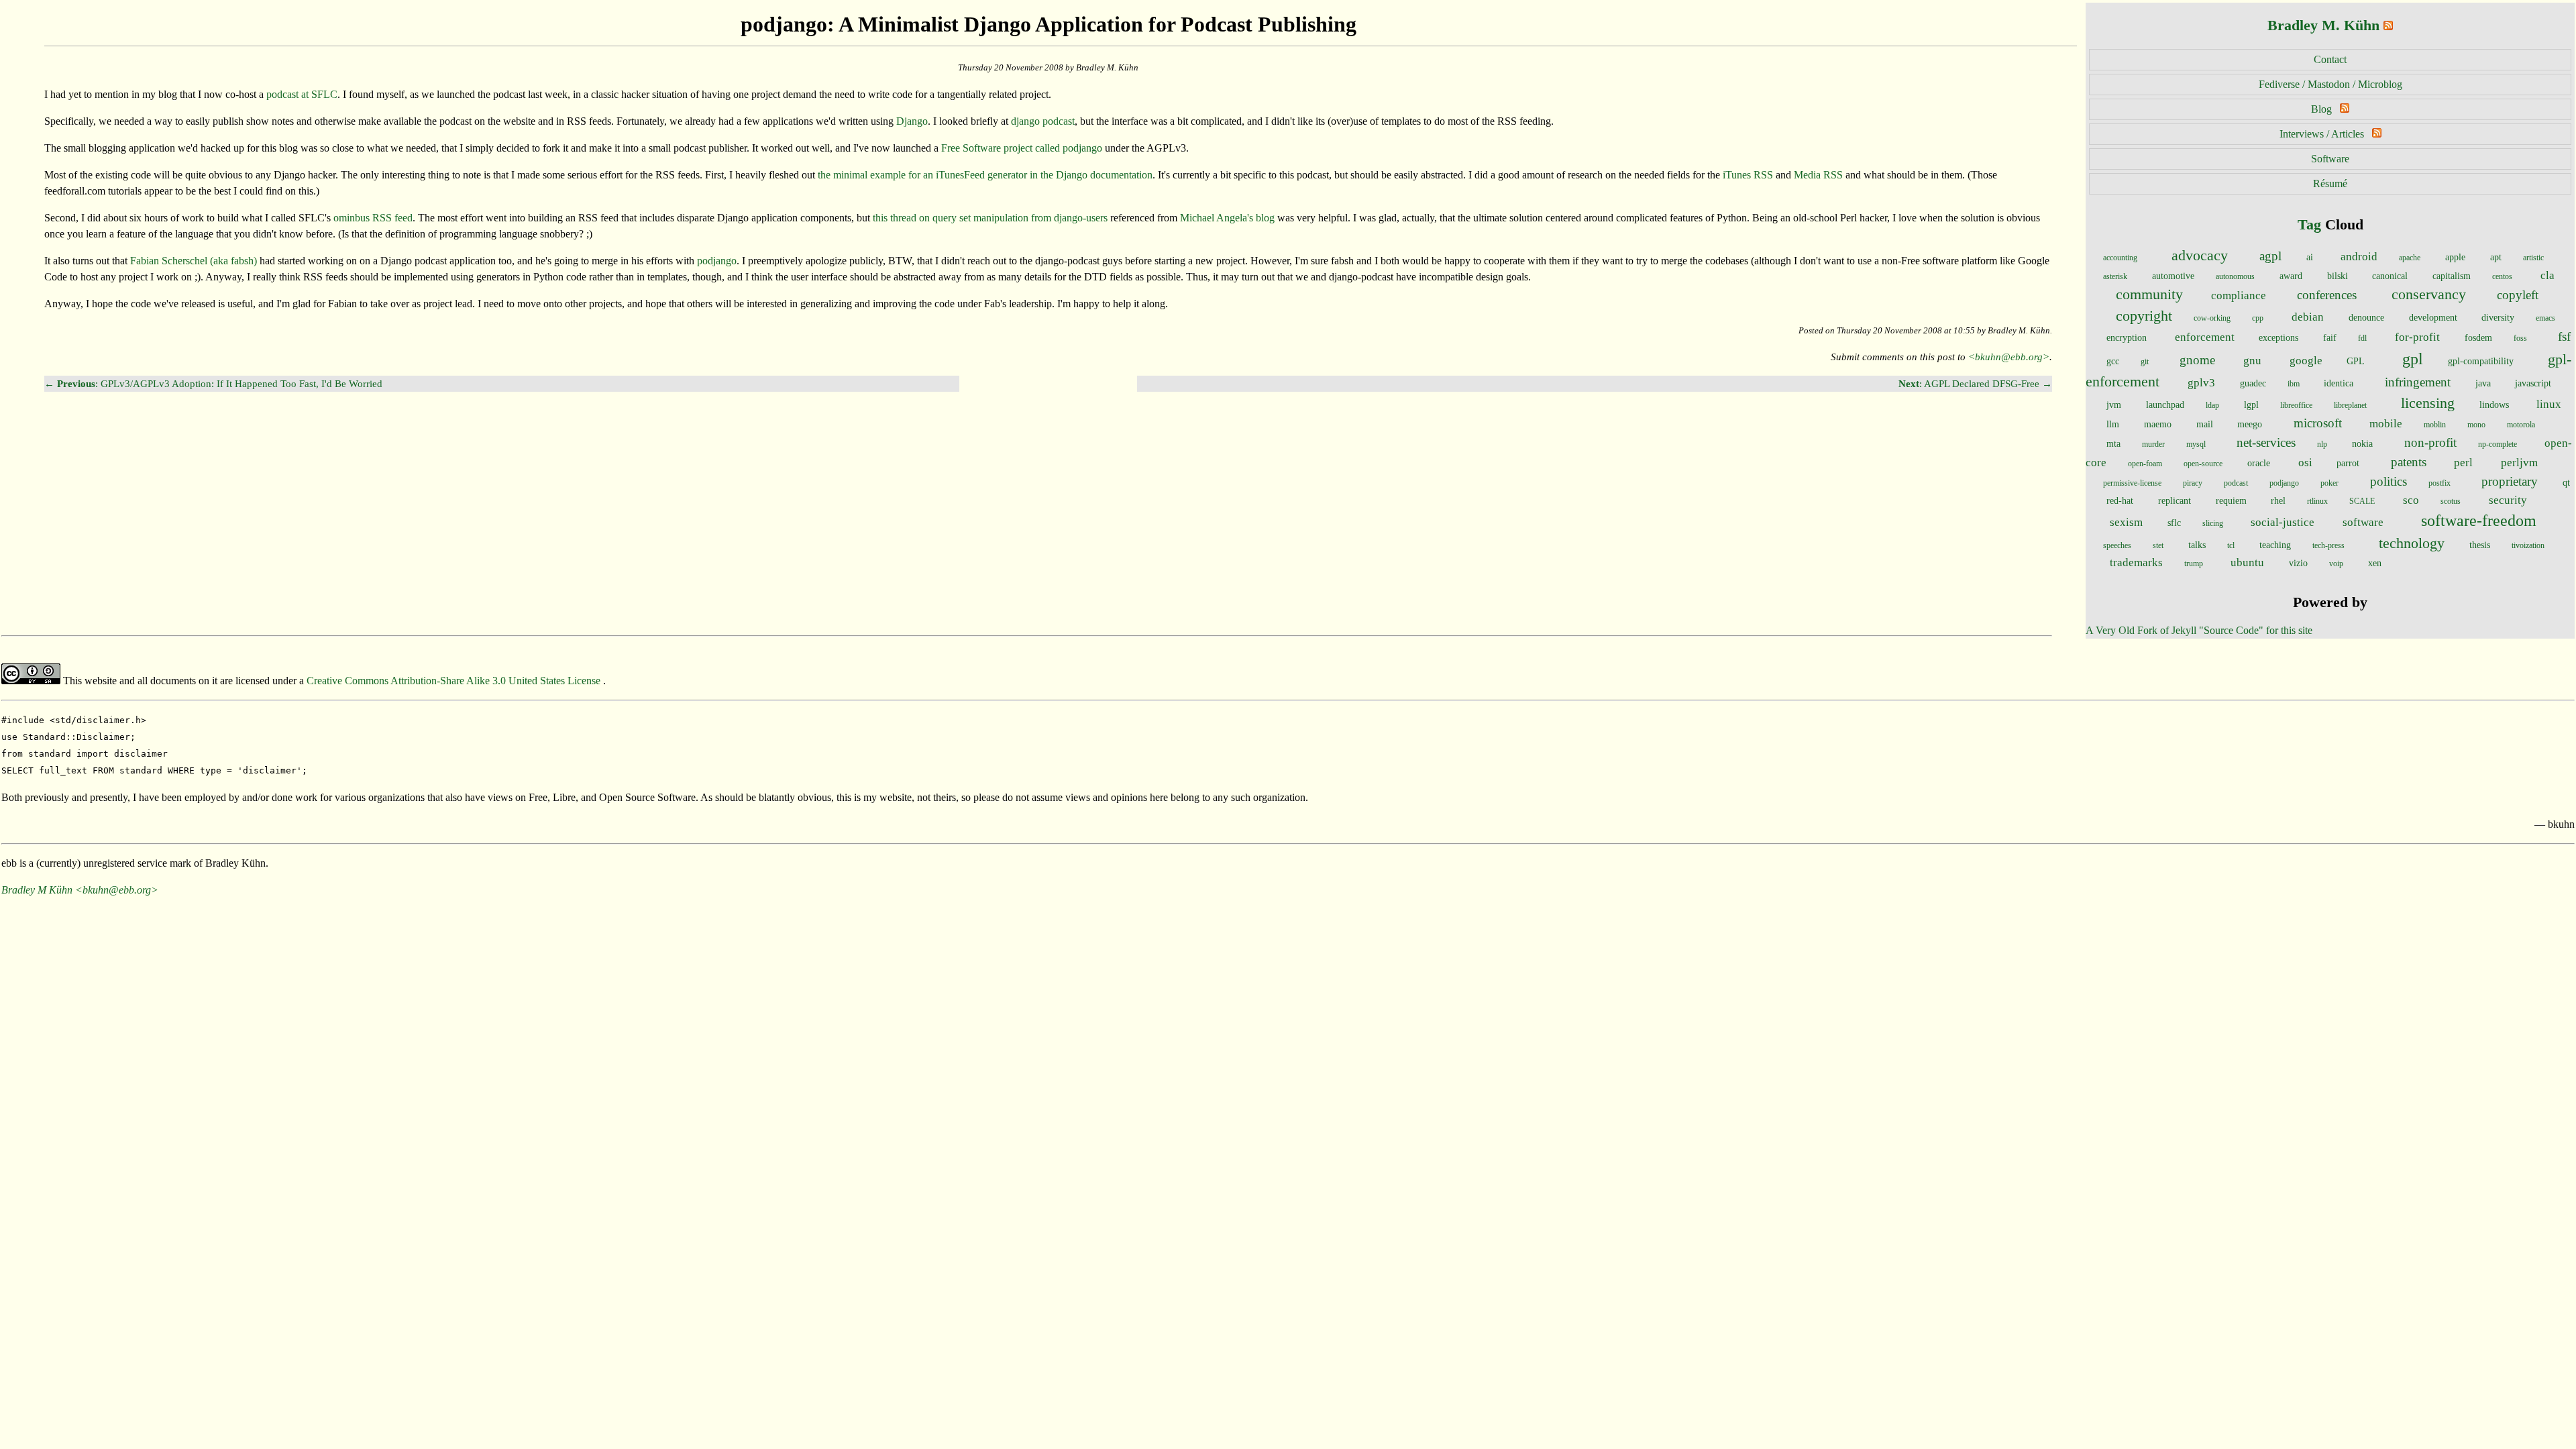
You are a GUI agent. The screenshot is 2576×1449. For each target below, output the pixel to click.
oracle (2259, 463)
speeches (2117, 545)
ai (2310, 257)
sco (2411, 500)
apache (2410, 258)
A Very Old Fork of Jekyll (2141, 630)
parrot (2348, 463)
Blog (2321, 109)
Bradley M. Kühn (2323, 25)
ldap (2212, 405)
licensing (2428, 403)
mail (2205, 424)
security (2508, 500)
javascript (2533, 383)
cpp (2258, 318)
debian (2308, 317)
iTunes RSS (1748, 175)
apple (2455, 257)
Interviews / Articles (2322, 134)
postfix (2439, 483)
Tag (2309, 224)
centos (2502, 276)
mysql (2196, 444)
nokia (2362, 443)
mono (2476, 425)
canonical (2390, 276)
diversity (2498, 317)
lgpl (2251, 405)
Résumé (2330, 183)
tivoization (2528, 545)
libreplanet (2350, 405)
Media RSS (1818, 175)
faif (2330, 337)
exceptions (2278, 337)
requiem (2231, 500)
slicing (2213, 523)
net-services (2266, 442)
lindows (2494, 405)
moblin (2435, 425)
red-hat (2120, 500)
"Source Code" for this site (2256, 630)
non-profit (2430, 442)
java (2483, 383)
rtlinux (2317, 501)
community (2149, 294)
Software (2330, 159)
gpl (2413, 359)
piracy (2193, 483)
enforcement (2205, 337)
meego (2250, 424)
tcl (2231, 545)
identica (2339, 383)
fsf (2564, 336)
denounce (2366, 317)
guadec (2253, 383)
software (2363, 522)
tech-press (2328, 545)
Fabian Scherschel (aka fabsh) (194, 261)
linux (2549, 404)
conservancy (2429, 294)
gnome (2197, 360)
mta (2113, 443)
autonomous (2235, 276)
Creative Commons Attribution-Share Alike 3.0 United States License (455, 681)
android (2359, 257)
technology (2412, 543)
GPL (2356, 361)
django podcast (1043, 121)
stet (2158, 545)
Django (912, 121)
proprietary (2510, 481)
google (2306, 361)
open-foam (2145, 464)
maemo (2158, 424)
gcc (2113, 361)
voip (2336, 563)
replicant (2175, 500)
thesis (2480, 545)
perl (2463, 463)
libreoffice (2296, 405)
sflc (2174, 523)
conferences (2327, 295)
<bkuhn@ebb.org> (2009, 357)
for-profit (2417, 337)
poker (2329, 483)
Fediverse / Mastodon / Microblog (2330, 84)
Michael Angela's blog (1227, 218)
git (2145, 362)
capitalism (2452, 276)
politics (2389, 481)
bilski (2338, 276)
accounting (2120, 258)
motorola (2521, 425)
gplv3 (2201, 383)
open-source (2203, 464)
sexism (2126, 522)
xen (2375, 563)
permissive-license (2132, 483)
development (2433, 317)
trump (2194, 563)
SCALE (2362, 501)
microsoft (2318, 423)
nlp (2322, 444)
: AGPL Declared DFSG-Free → (1975, 383)
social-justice (2283, 522)
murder (2153, 444)
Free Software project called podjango (1022, 148)
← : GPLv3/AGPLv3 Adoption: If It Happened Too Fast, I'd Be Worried (213, 383)
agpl (2270, 256)
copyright (2144, 316)
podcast (2236, 483)
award (2291, 276)
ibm (2294, 384)
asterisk (2115, 276)
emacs (2545, 318)
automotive (2173, 276)
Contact (2330, 59)
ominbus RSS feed (373, 218)
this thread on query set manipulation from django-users (990, 218)
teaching (2275, 545)
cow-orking (2212, 318)
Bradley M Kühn (37, 890)
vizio (2298, 563)
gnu (2252, 361)
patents (2409, 462)
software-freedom (2479, 521)
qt (2566, 482)
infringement (2418, 382)
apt (2496, 257)
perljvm (2519, 463)
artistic (2533, 258)
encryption (2127, 337)
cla (2547, 275)
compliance (2239, 296)
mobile (2386, 424)
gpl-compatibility (2481, 361)
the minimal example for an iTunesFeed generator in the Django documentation (985, 175)
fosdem (2478, 337)
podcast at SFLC (302, 94)
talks (2197, 545)
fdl (2362, 338)
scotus (2451, 501)
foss (2520, 338)
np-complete (2498, 444)
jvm (2114, 405)
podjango (2284, 483)
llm (2113, 424)
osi (2305, 463)
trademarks (2136, 562)
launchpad (2165, 405)
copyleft (2518, 295)
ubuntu (2247, 562)
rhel (2278, 500)
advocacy (2200, 256)
